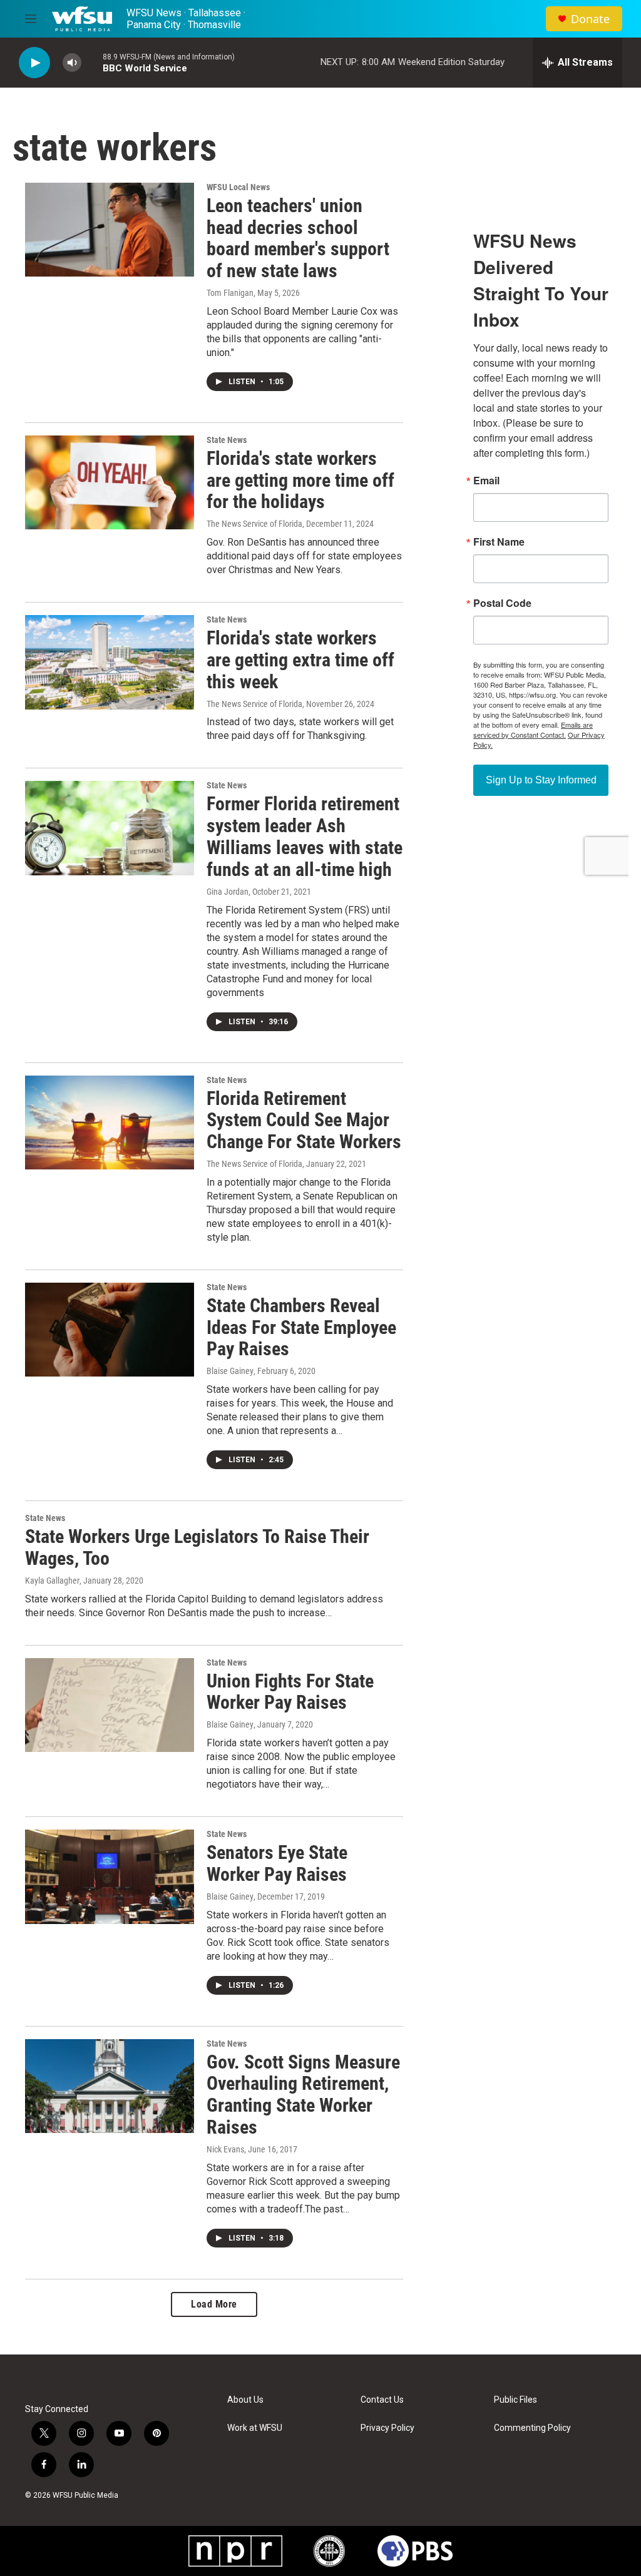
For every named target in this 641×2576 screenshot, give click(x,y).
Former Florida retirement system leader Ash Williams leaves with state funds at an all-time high (305, 836)
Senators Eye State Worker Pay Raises (277, 1863)
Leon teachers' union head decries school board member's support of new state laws (298, 238)
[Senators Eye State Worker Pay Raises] (110, 1876)
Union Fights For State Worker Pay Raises (290, 1692)
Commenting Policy (532, 2428)
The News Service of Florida (254, 524)
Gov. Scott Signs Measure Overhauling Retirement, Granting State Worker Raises (303, 2095)
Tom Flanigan (230, 293)
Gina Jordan (228, 892)
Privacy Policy (387, 2428)
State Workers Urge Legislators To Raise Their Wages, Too (197, 1547)
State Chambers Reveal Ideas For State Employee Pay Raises (301, 1327)
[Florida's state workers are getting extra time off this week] (110, 662)
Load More (214, 2304)
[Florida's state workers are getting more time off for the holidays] (110, 482)
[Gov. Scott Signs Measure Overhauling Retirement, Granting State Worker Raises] (110, 2086)
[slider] (92, 62)
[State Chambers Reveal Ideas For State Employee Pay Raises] (110, 1330)
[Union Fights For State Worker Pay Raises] (110, 1705)
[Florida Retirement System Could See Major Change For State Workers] (110, 1123)
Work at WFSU (255, 2428)
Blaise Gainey (230, 1371)
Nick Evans (225, 2149)
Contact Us (382, 2400)
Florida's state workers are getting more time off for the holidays (300, 480)
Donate (590, 19)
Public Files (515, 2400)
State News (227, 440)
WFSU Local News (238, 187)
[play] (34, 63)
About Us (245, 2400)
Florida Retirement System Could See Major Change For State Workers (304, 1120)
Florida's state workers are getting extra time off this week (300, 660)
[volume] (72, 63)
